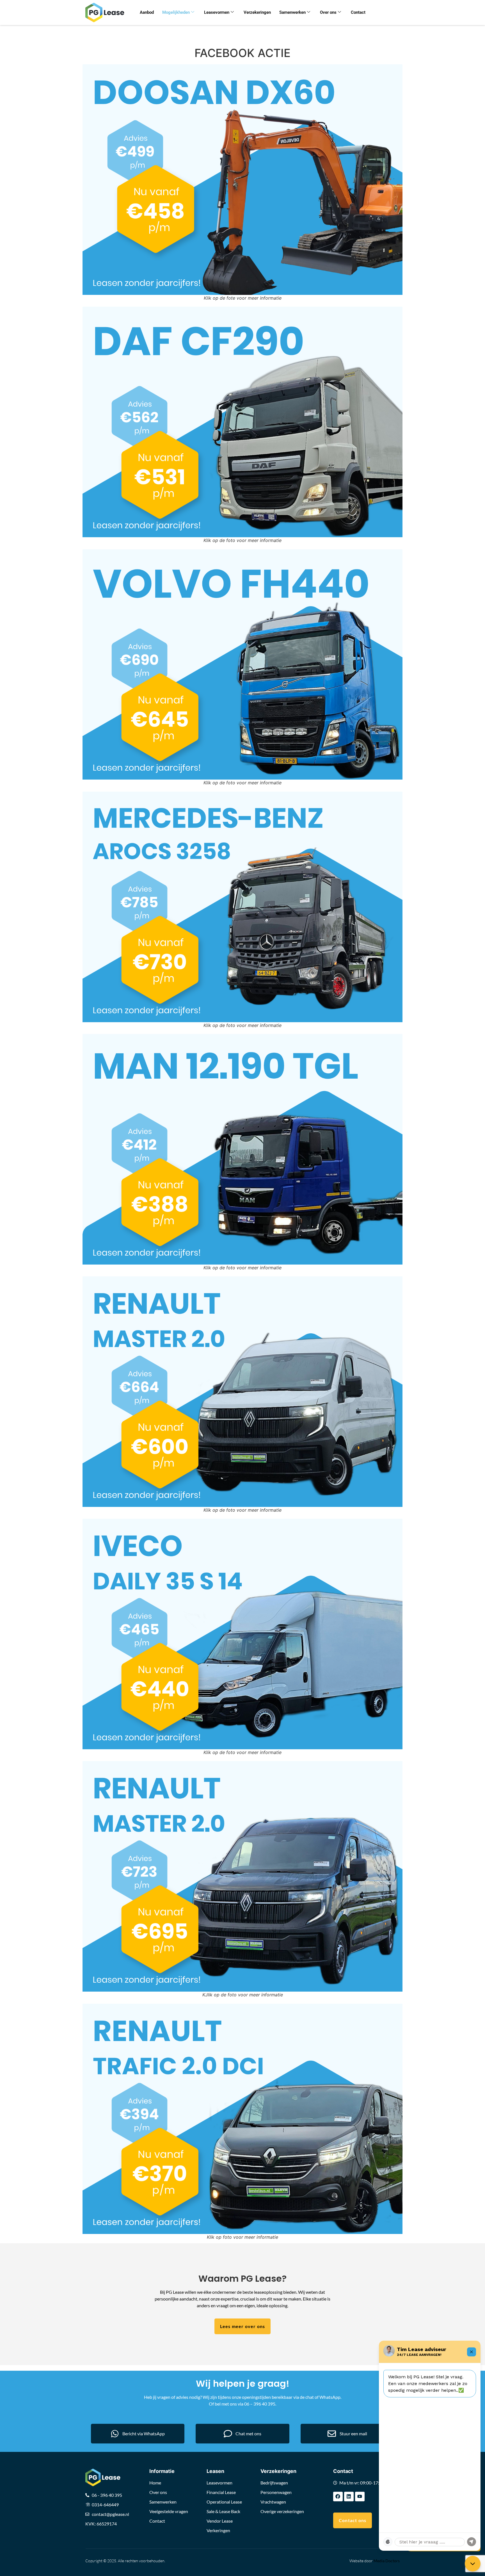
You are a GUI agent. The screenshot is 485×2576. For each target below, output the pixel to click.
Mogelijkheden (176, 12)
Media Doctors (387, 2561)
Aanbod (147, 12)
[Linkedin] (349, 2497)
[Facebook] (338, 2497)
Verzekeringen (257, 12)
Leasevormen (217, 12)
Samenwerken (292, 12)
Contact (358, 12)
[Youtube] (360, 2497)
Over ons (328, 12)
